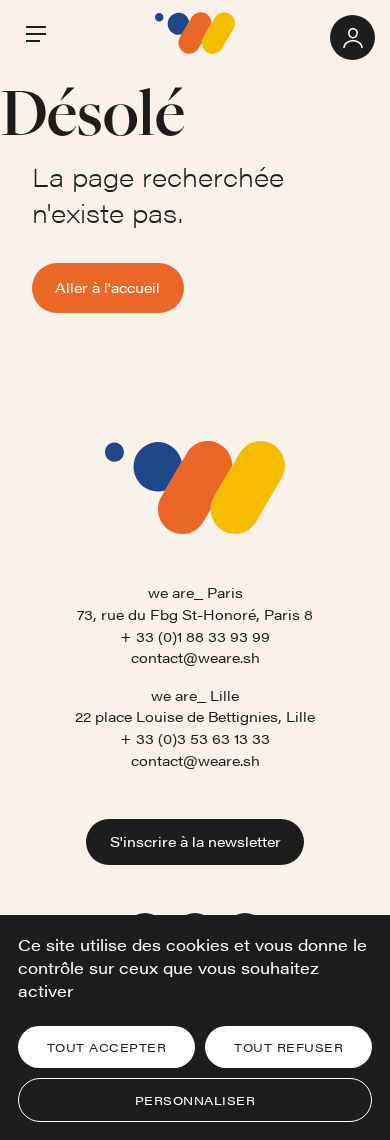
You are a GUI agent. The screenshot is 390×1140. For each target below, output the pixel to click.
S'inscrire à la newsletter (195, 841)
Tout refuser (288, 1047)
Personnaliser (195, 1100)
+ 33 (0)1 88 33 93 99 (195, 636)
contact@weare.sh (195, 657)
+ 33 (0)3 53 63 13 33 (195, 738)
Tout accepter (107, 1047)
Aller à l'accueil (107, 287)
